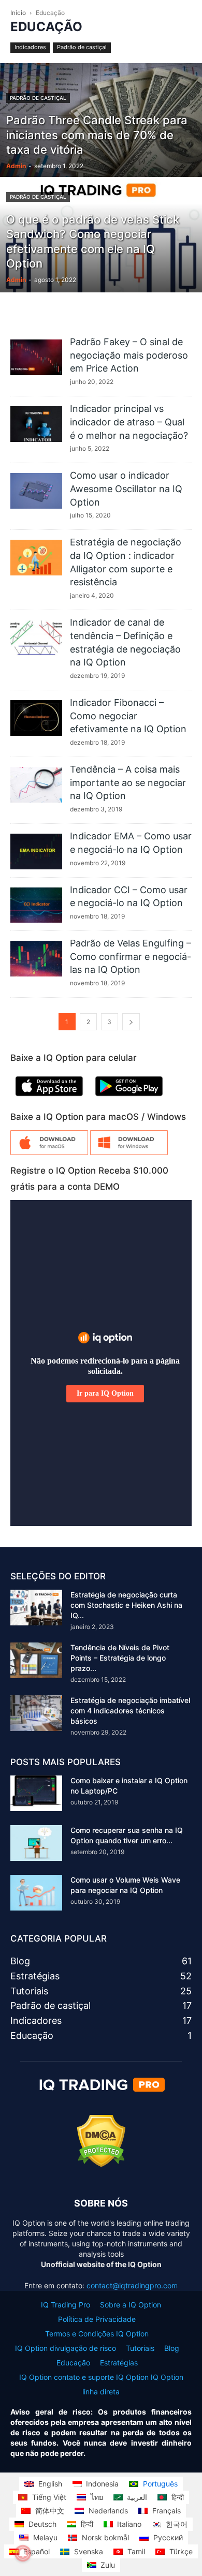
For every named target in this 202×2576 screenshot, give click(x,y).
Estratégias (119, 2363)
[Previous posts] (131, 1022)
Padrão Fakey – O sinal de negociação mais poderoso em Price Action (129, 355)
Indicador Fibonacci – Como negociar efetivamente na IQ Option (128, 716)
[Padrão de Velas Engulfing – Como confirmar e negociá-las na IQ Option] (36, 959)
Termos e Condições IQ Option (97, 2334)
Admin (16, 166)
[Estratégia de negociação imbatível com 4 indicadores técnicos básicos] (36, 1713)
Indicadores (30, 47)
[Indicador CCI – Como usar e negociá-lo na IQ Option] (36, 905)
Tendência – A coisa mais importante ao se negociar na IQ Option (128, 782)
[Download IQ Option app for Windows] (129, 1152)
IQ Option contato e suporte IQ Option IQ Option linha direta (101, 2384)
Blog (172, 2348)
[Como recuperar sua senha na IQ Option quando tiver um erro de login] (36, 1843)
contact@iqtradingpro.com (132, 2285)
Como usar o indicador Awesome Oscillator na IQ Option (126, 488)
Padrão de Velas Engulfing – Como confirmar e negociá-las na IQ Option (131, 956)
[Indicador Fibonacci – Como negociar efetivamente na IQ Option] (36, 718)
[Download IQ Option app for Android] (129, 1098)
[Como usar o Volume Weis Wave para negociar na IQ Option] (36, 1893)
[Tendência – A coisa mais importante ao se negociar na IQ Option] (36, 785)
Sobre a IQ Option (131, 2305)
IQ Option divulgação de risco (66, 2348)
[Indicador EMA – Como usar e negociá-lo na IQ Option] (36, 852)
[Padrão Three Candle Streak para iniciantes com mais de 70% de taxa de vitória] (101, 150)
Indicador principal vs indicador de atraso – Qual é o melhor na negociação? (129, 422)
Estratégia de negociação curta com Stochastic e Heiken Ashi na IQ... (126, 1605)
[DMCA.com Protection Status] (101, 2164)
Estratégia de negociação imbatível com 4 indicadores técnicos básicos (130, 1711)
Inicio (18, 13)
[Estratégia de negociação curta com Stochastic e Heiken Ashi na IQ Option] (36, 1608)
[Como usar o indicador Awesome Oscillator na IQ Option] (36, 491)
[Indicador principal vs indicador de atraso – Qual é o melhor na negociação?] (36, 424)
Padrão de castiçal (82, 47)
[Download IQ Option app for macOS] (49, 1152)
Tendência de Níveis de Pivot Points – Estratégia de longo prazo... (120, 1658)
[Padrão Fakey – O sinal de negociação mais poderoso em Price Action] (36, 357)
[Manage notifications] (23, 2553)
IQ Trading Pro (66, 2305)
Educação (73, 2363)
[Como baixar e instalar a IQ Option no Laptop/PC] (36, 1793)
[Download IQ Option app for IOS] (49, 1098)
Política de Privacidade (97, 2319)
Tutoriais (140, 2348)
